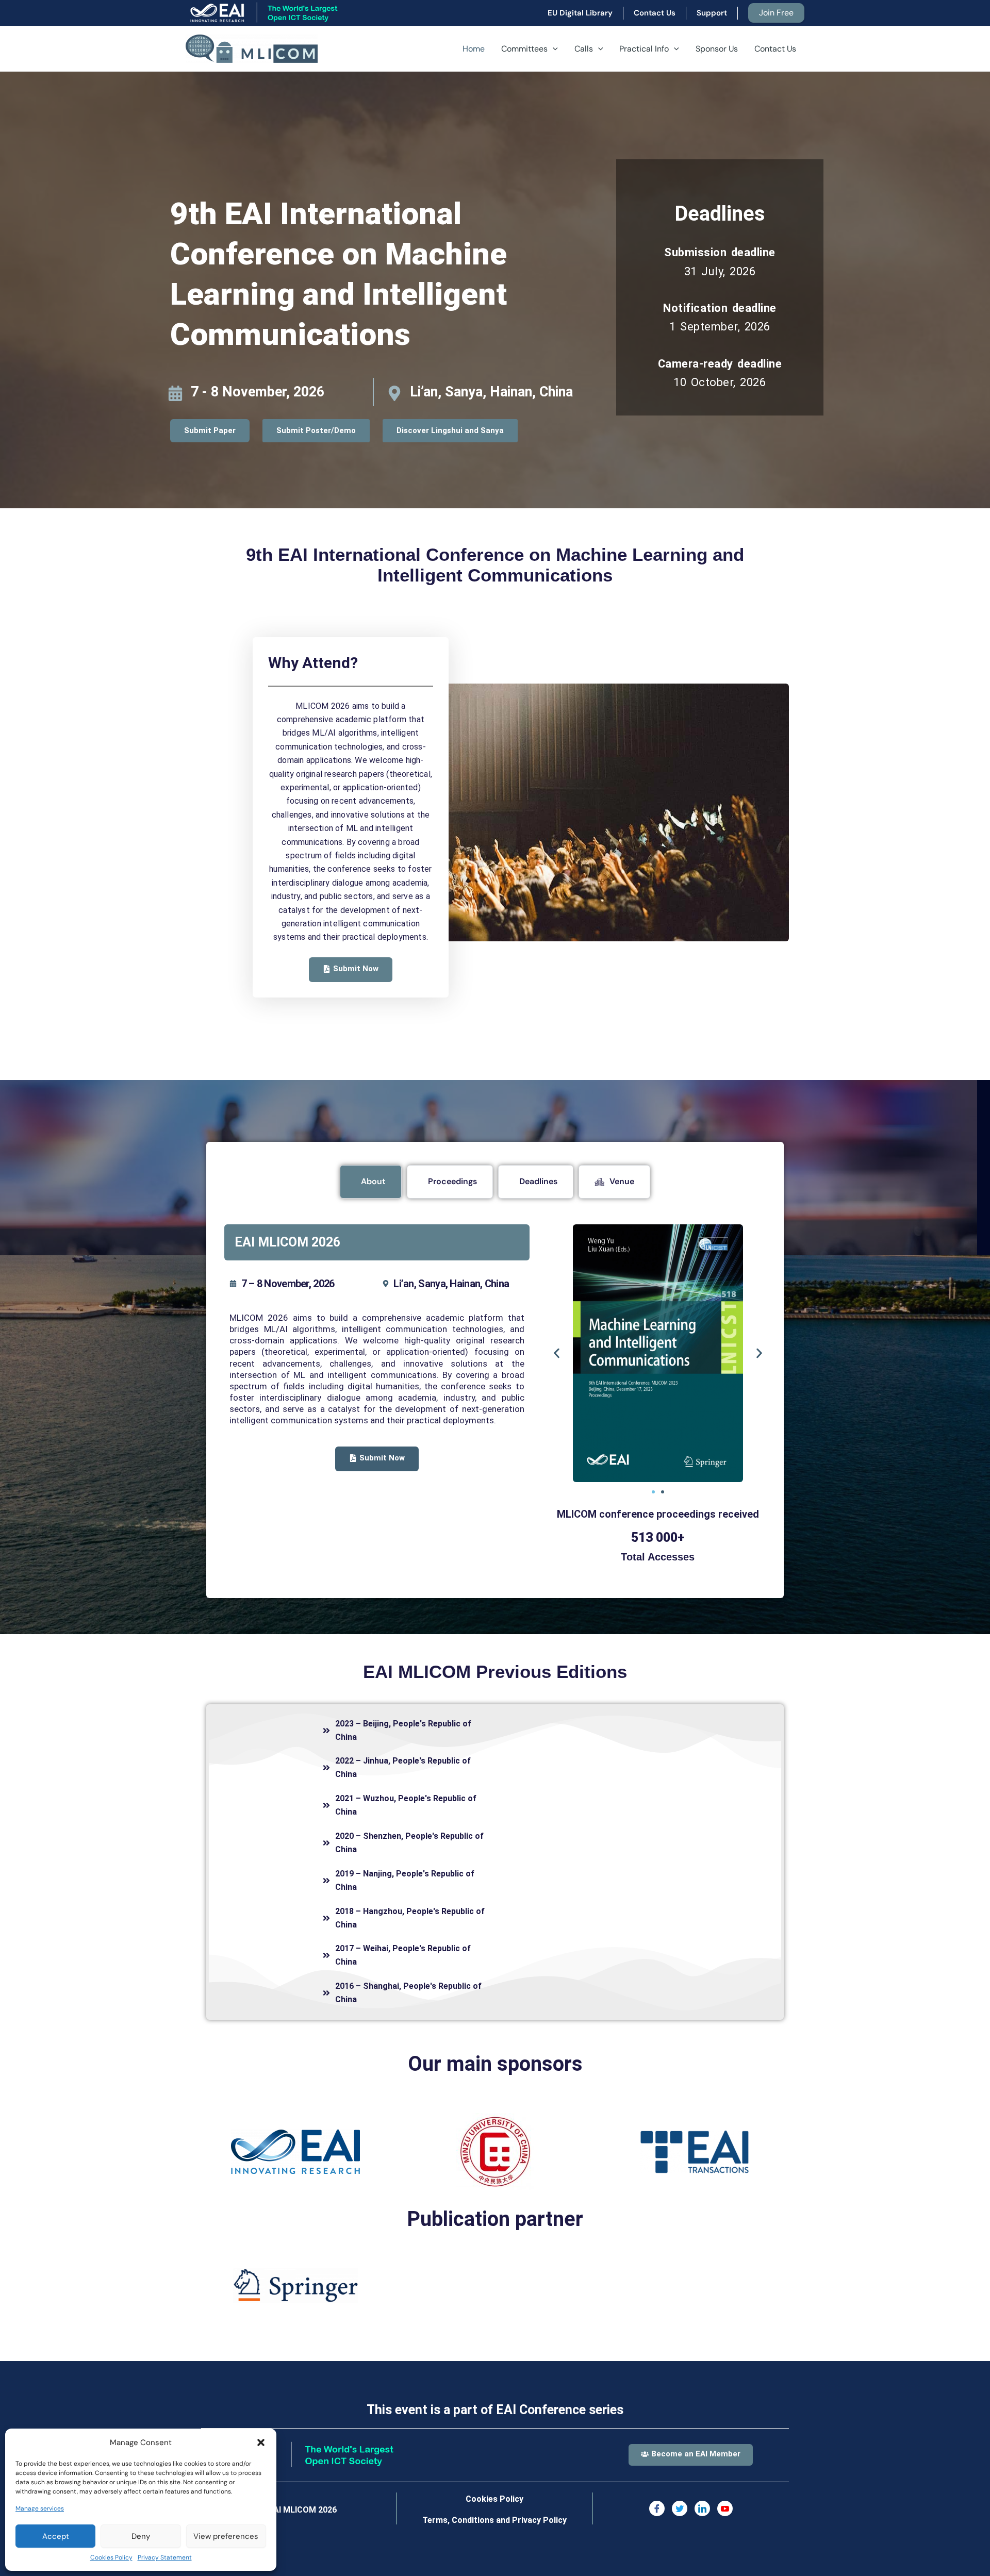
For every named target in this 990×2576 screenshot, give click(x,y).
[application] (553, 49)
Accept (56, 2536)
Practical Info (644, 49)
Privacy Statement (165, 2557)
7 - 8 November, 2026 (258, 392)
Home (474, 49)
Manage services (40, 2508)
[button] (261, 2442)
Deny (141, 2536)
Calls (584, 49)
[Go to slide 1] (653, 1492)
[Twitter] (680, 2508)
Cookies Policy (111, 2557)
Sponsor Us (717, 49)
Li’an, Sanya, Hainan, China (491, 392)
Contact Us (775, 49)
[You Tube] (725, 2508)
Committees (524, 49)
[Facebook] (657, 2508)
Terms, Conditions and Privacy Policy (494, 2520)
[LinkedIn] (702, 2508)
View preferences (226, 2536)
